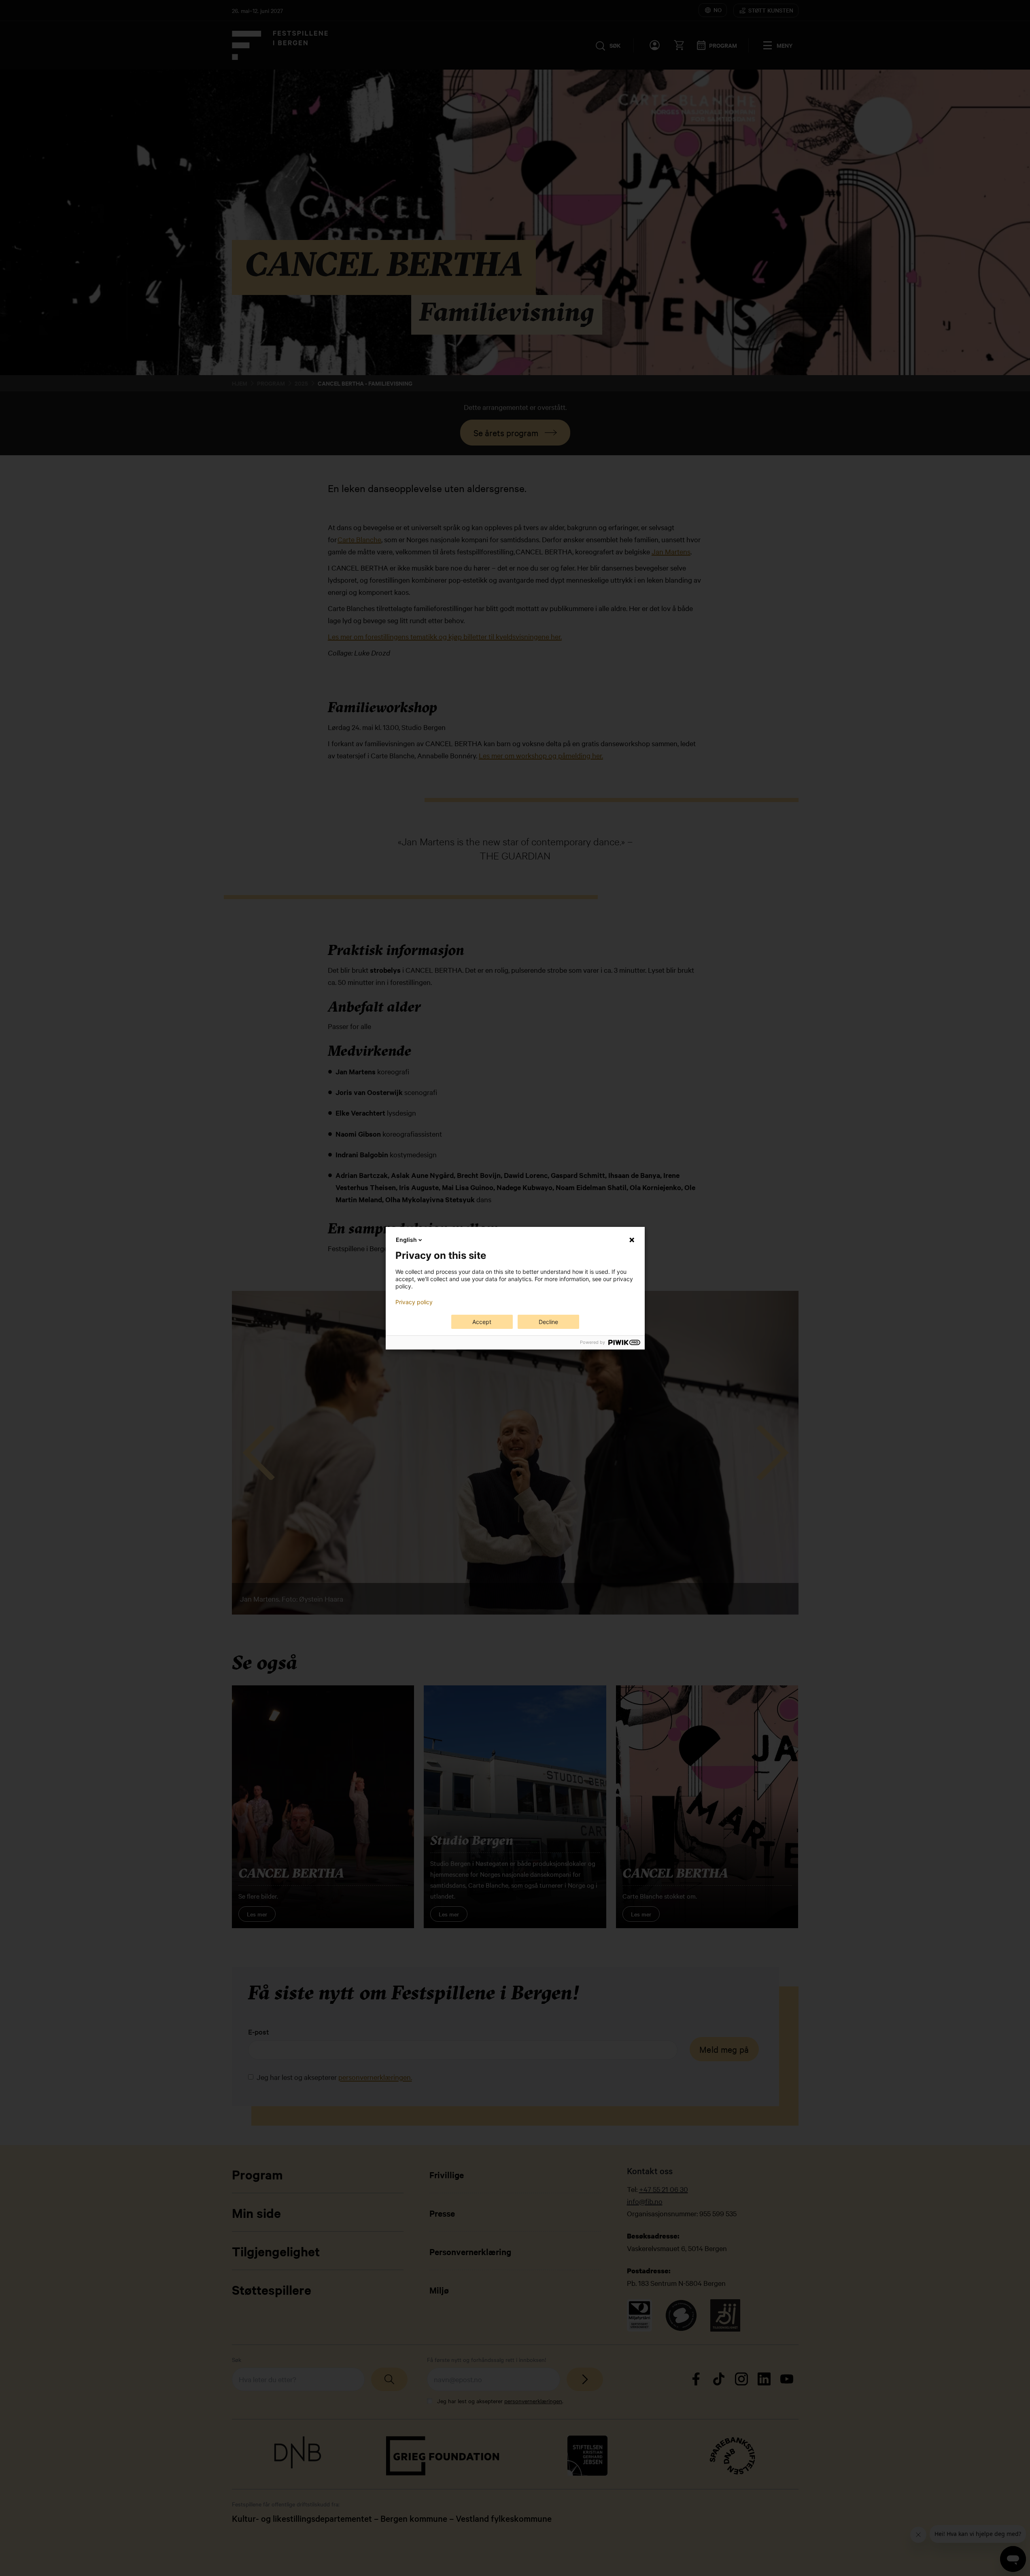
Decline (548, 1322)
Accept (482, 1322)
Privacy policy (414, 1302)
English (406, 1240)
